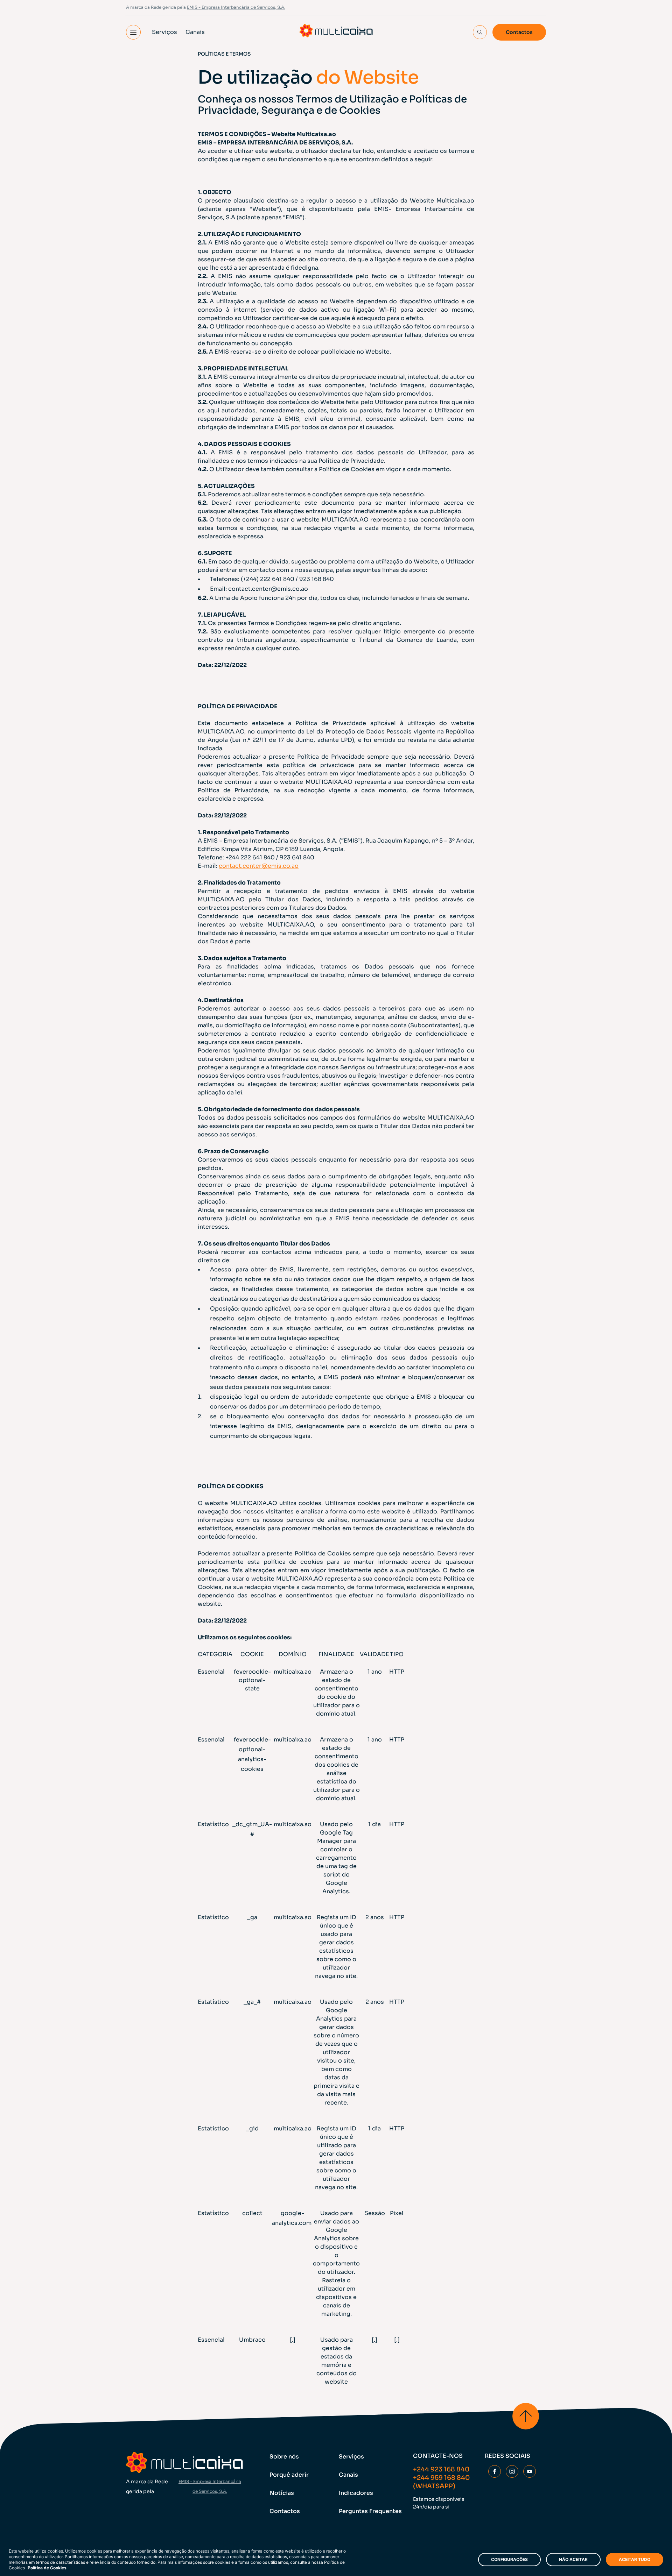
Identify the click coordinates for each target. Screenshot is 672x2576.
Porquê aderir (289, 2475)
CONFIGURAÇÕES (509, 2559)
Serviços (164, 32)
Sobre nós (284, 2457)
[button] (133, 32)
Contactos (519, 32)
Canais (195, 32)
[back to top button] (526, 2416)
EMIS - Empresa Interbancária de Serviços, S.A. (236, 7)
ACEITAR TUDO (635, 2559)
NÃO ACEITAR (573, 2559)
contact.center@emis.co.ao (268, 589)
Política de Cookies (47, 2568)
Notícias (282, 2493)
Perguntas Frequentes (370, 2511)
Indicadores (356, 2493)
